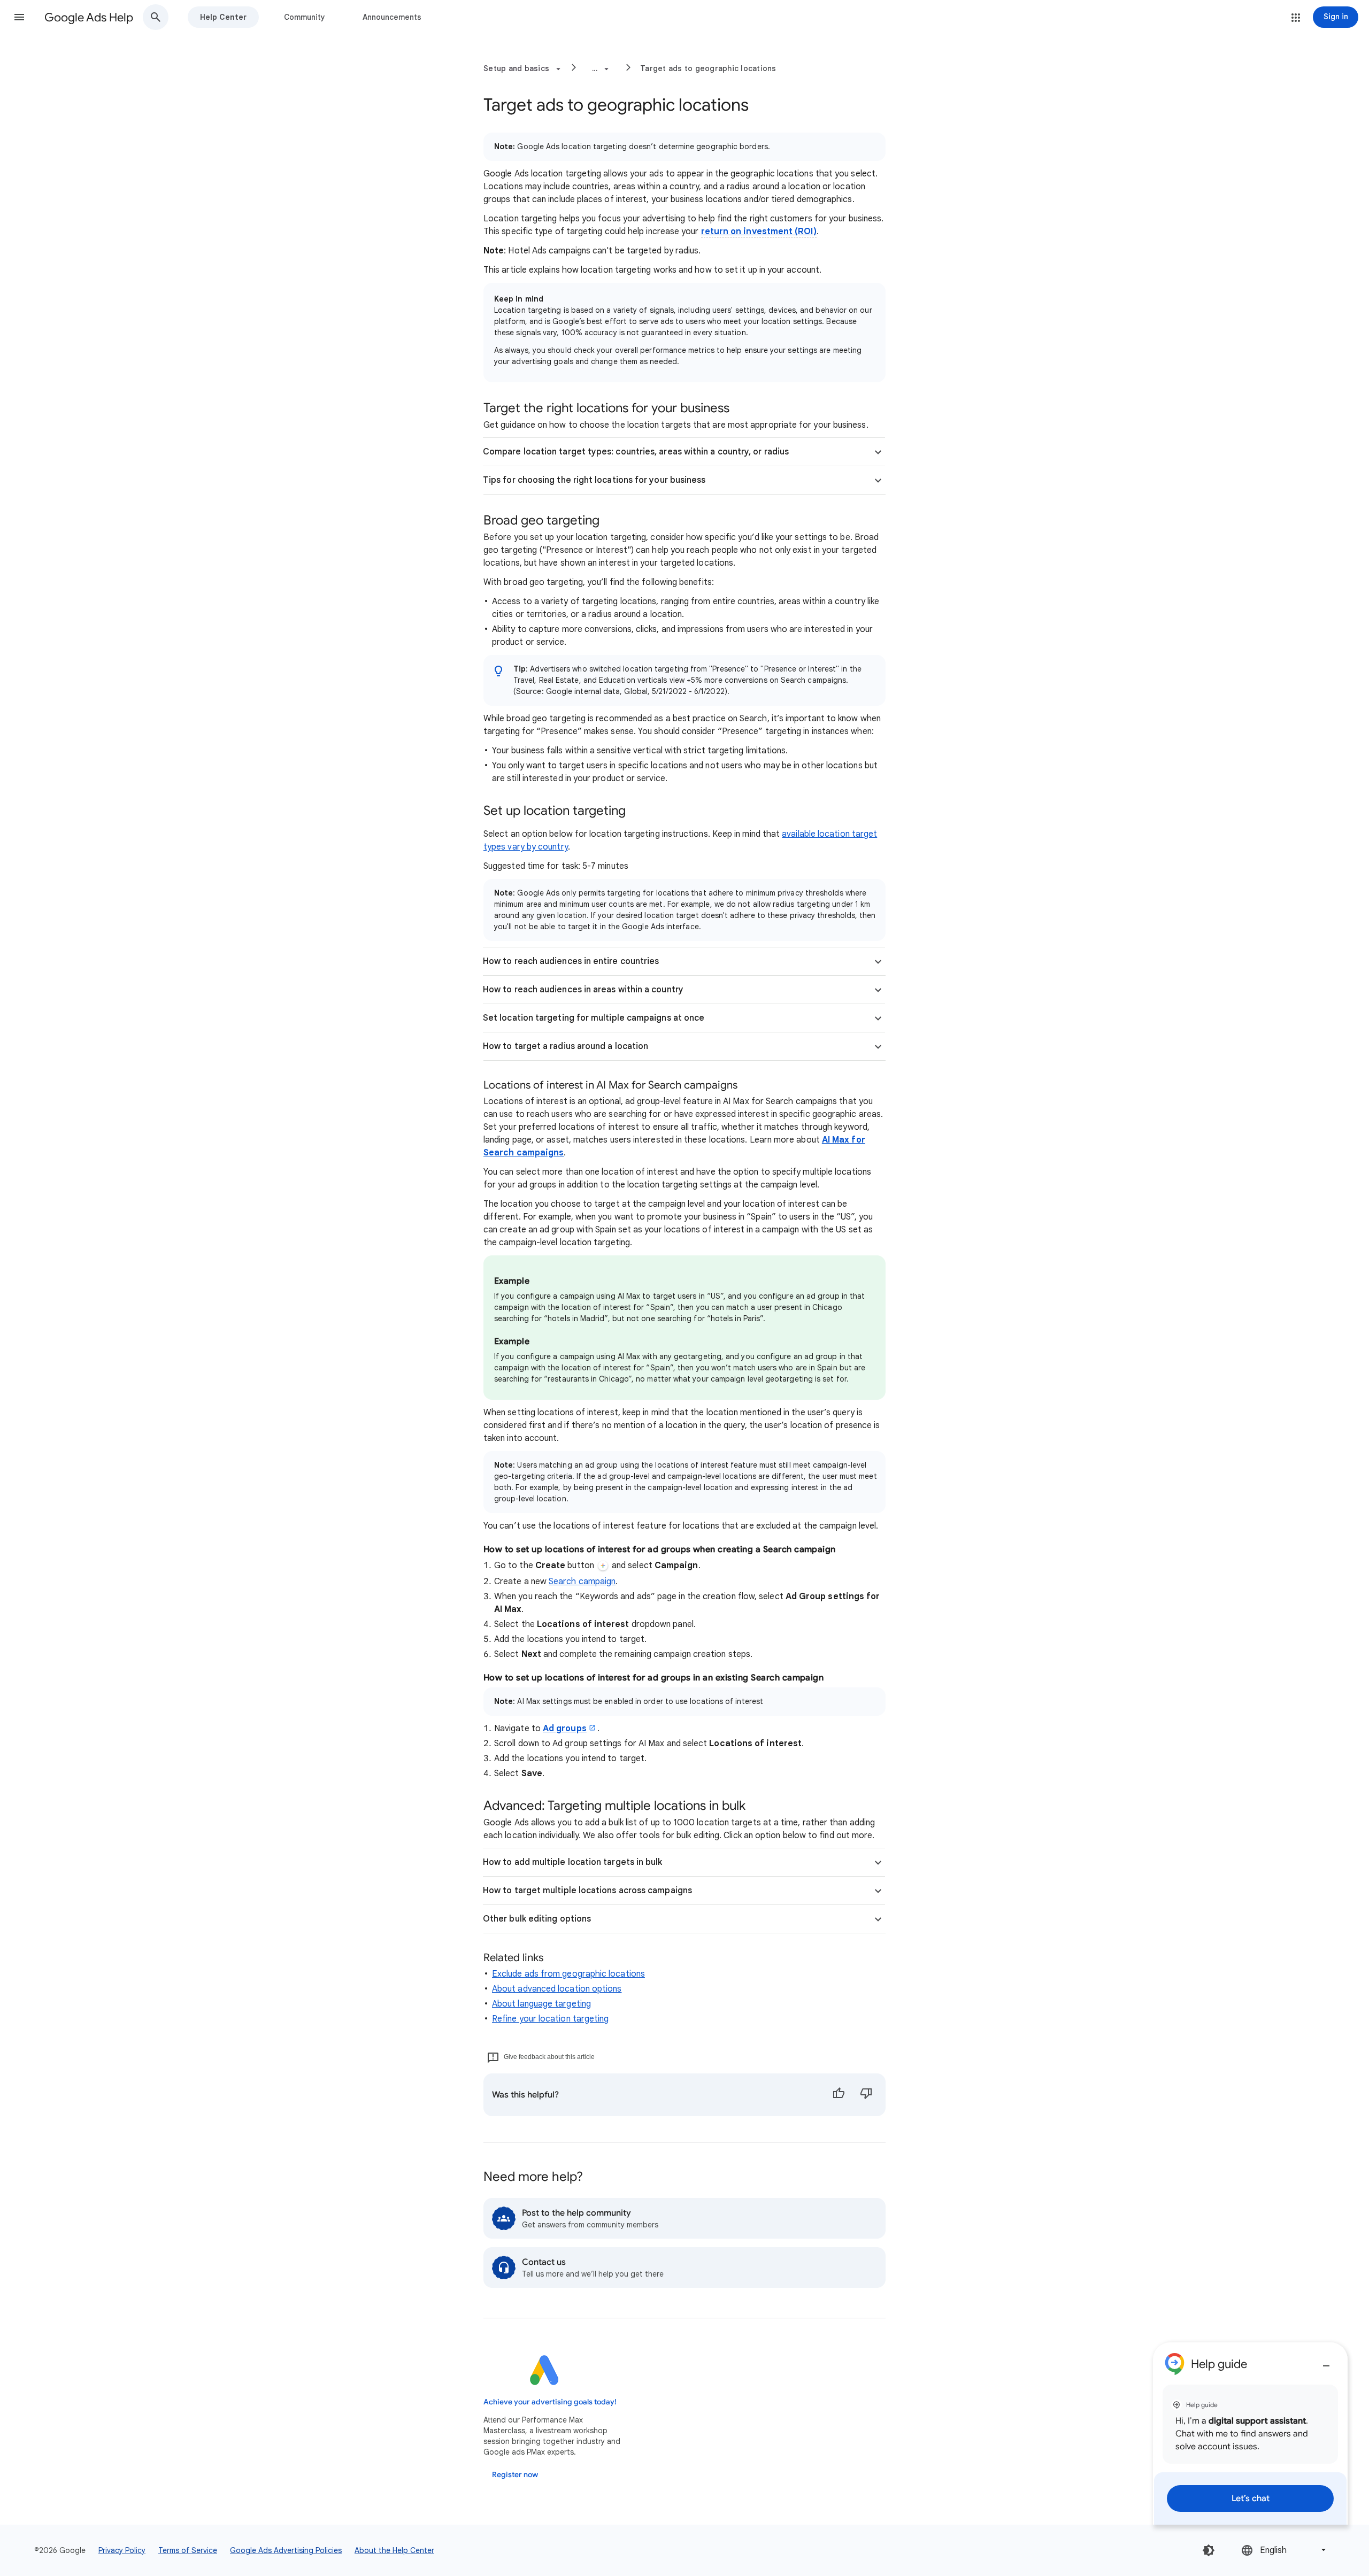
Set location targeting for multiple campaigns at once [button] (594, 1018)
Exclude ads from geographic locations (568, 1974)
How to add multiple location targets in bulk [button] (573, 1862)
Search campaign (582, 1582)
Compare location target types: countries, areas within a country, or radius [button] (636, 452)
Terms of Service (188, 2550)
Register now (515, 2475)
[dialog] (1250, 2434)
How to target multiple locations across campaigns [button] (587, 1891)
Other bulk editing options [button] (537, 1919)
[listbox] (1285, 2550)
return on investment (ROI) (759, 232)
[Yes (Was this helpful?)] (839, 2095)
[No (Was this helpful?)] (866, 2095)
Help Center (223, 17)
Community (305, 17)
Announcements (392, 17)
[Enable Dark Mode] (1209, 2550)
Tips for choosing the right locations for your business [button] (594, 480)
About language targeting (541, 2004)
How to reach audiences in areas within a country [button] (583, 990)
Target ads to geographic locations (708, 68)
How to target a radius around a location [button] (566, 1046)
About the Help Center (394, 2550)
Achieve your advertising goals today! (550, 2402)
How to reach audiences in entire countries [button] (571, 961)
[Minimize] (1326, 2362)
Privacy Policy (122, 2550)
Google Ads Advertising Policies (286, 2550)
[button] (19, 17)
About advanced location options (557, 1989)
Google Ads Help (89, 17)
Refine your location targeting (550, 2019)
